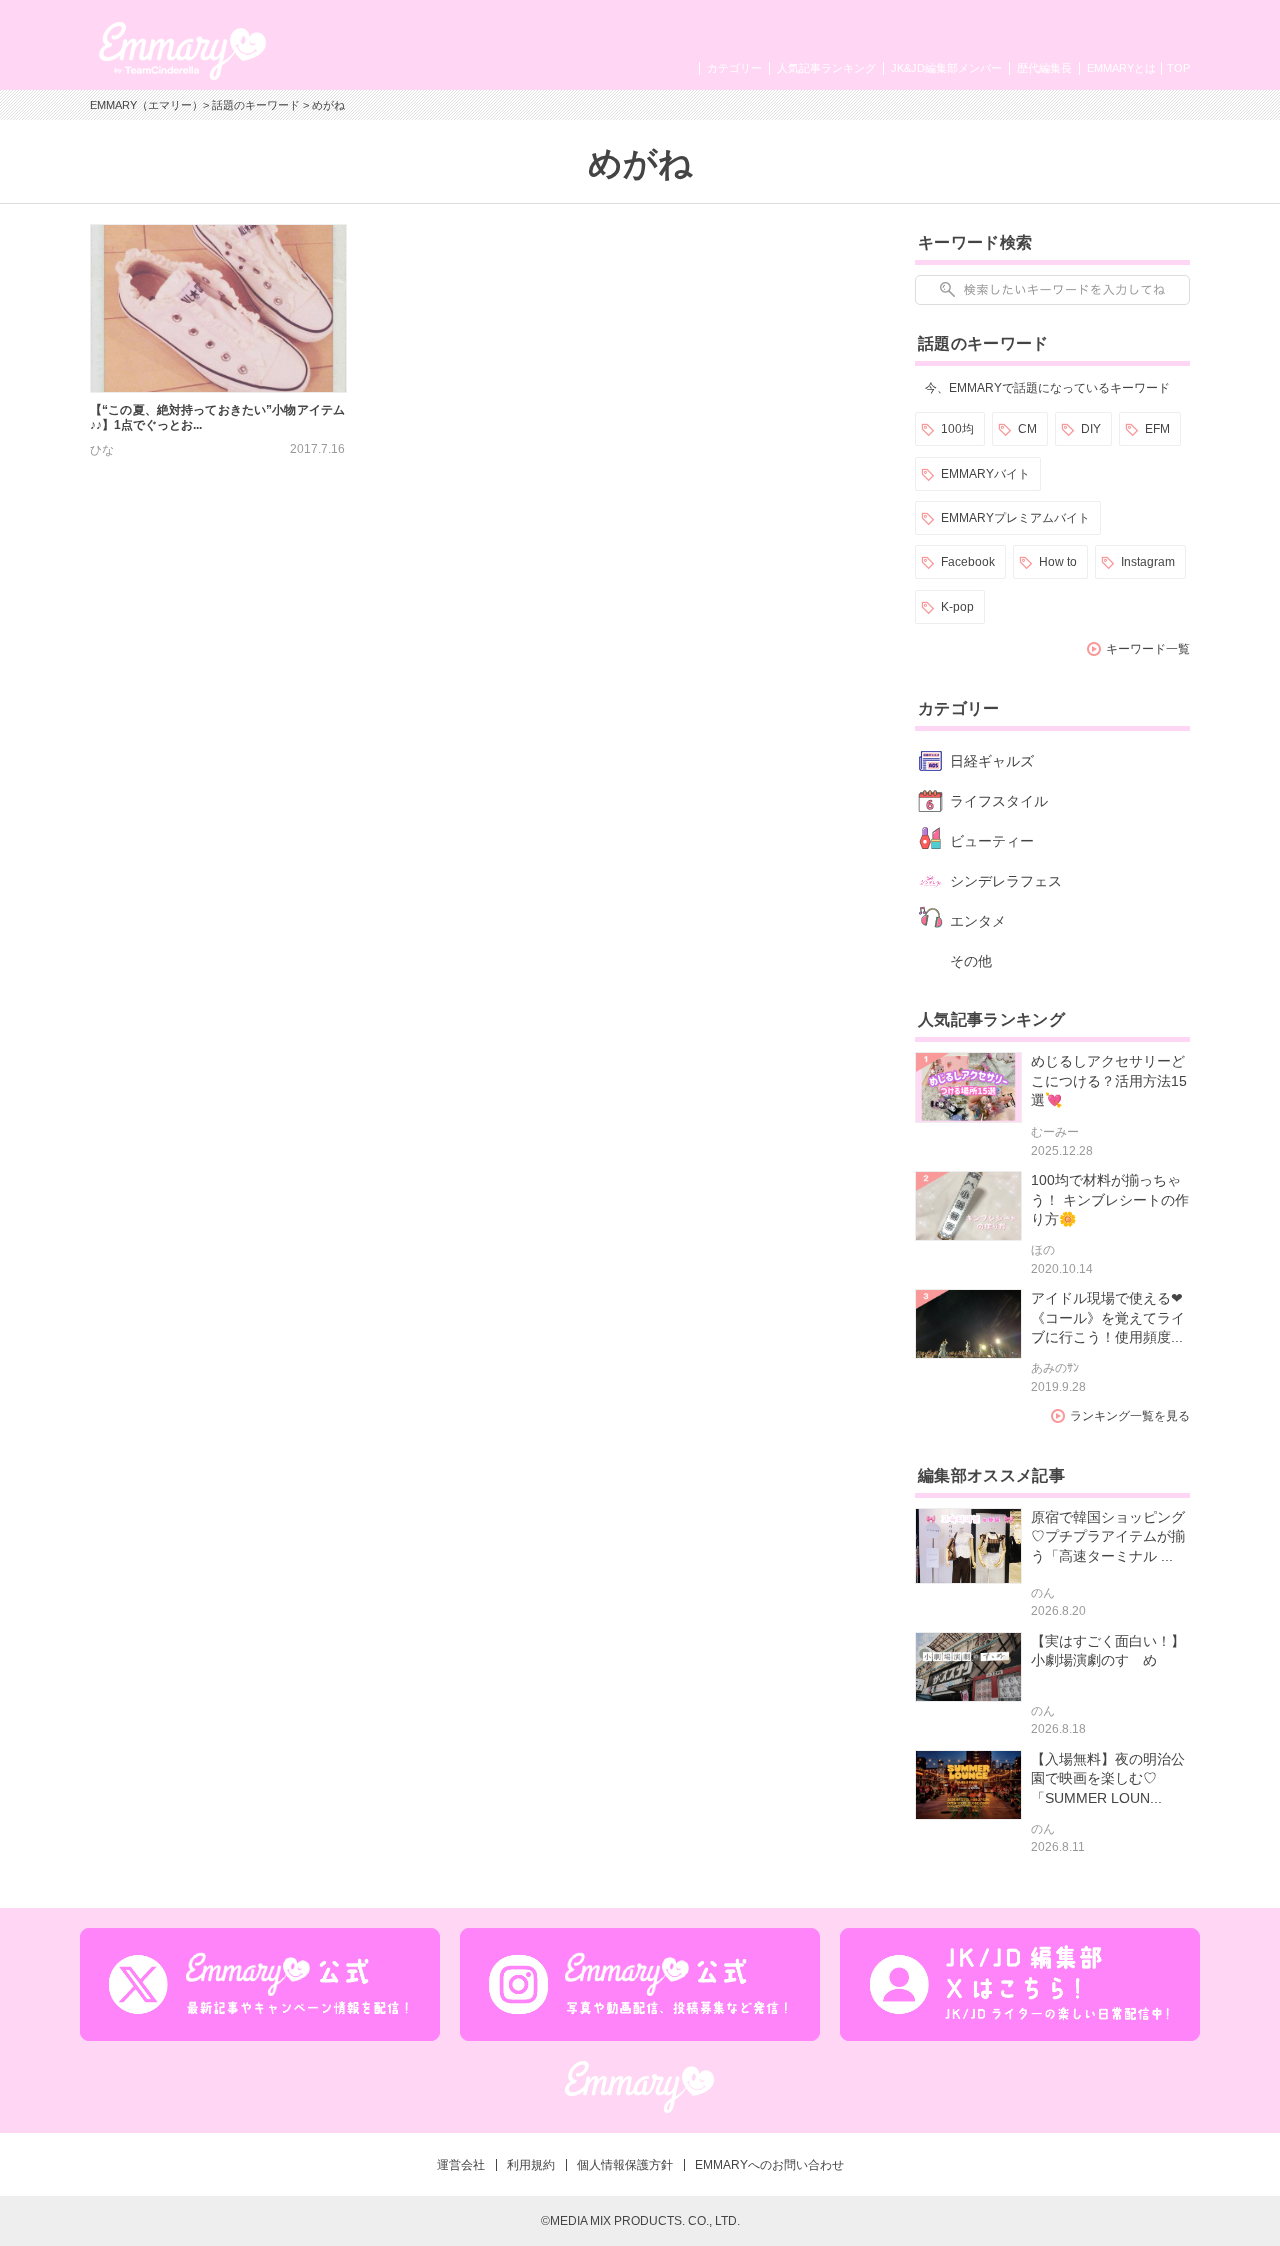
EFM (1157, 429)
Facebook (968, 562)
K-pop (957, 607)
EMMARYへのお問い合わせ (769, 2165)
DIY (1091, 429)
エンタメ (978, 921)
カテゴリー (734, 68)
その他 (971, 961)
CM (1027, 429)
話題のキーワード (256, 105)
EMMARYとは (1121, 68)
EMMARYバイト (985, 474)
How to (1058, 562)
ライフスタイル (999, 801)
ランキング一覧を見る (1130, 1416)
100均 (957, 429)
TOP (1178, 68)
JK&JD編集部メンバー (946, 68)
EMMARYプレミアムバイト (1015, 518)
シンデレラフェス (1006, 881)
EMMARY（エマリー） (146, 105)
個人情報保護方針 (625, 2165)
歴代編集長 (1044, 68)
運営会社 (461, 2165)
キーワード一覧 (1148, 649)
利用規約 (531, 2165)
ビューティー (992, 841)
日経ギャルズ (992, 761)
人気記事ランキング (826, 68)
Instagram (1148, 562)
